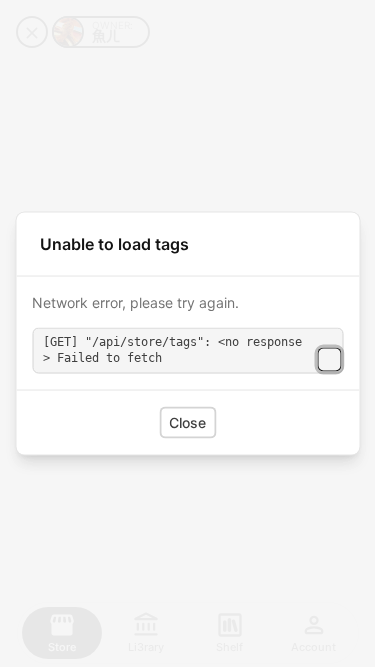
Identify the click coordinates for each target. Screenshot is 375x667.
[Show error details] (329, 360)
